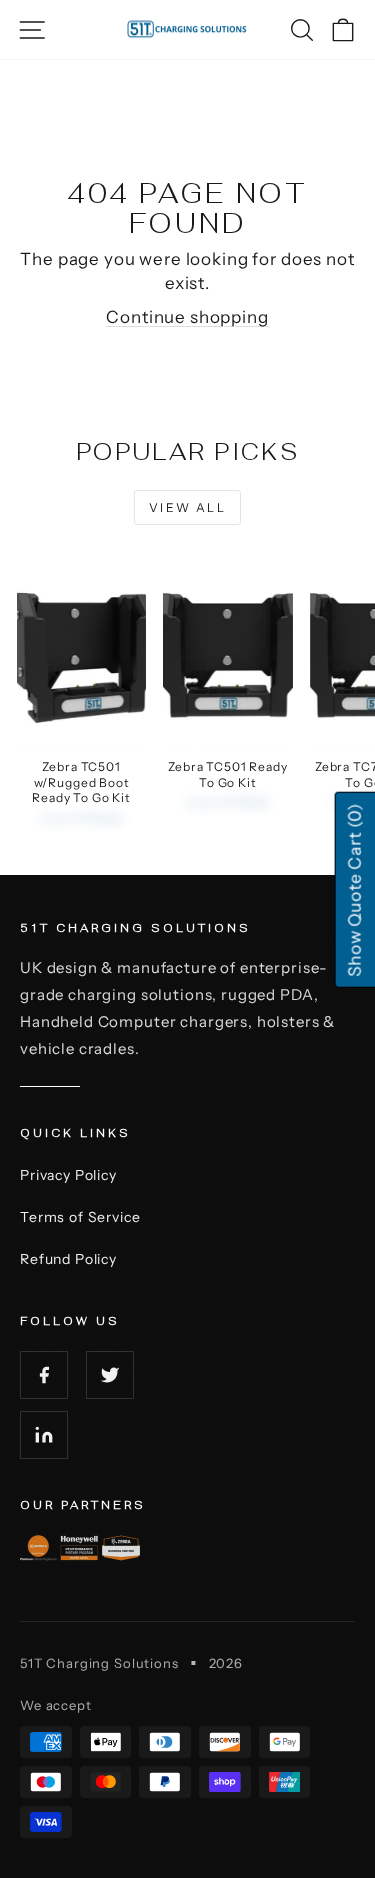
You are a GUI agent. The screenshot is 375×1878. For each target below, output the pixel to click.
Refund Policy (68, 1259)
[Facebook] (44, 1375)
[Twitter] (110, 1375)
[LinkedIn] (44, 1435)
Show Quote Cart (354, 890)
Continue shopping (187, 317)
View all (187, 507)
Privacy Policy (68, 1175)
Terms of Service (80, 1217)
